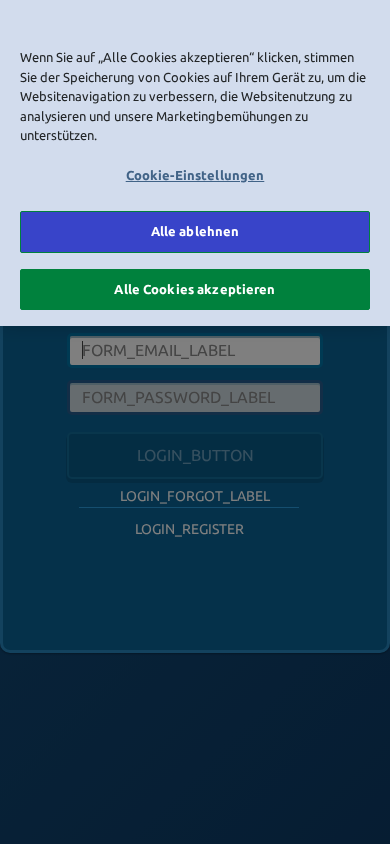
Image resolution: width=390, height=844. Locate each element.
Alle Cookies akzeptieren (194, 289)
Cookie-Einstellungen (195, 175)
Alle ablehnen (195, 231)
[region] (195, 163)
